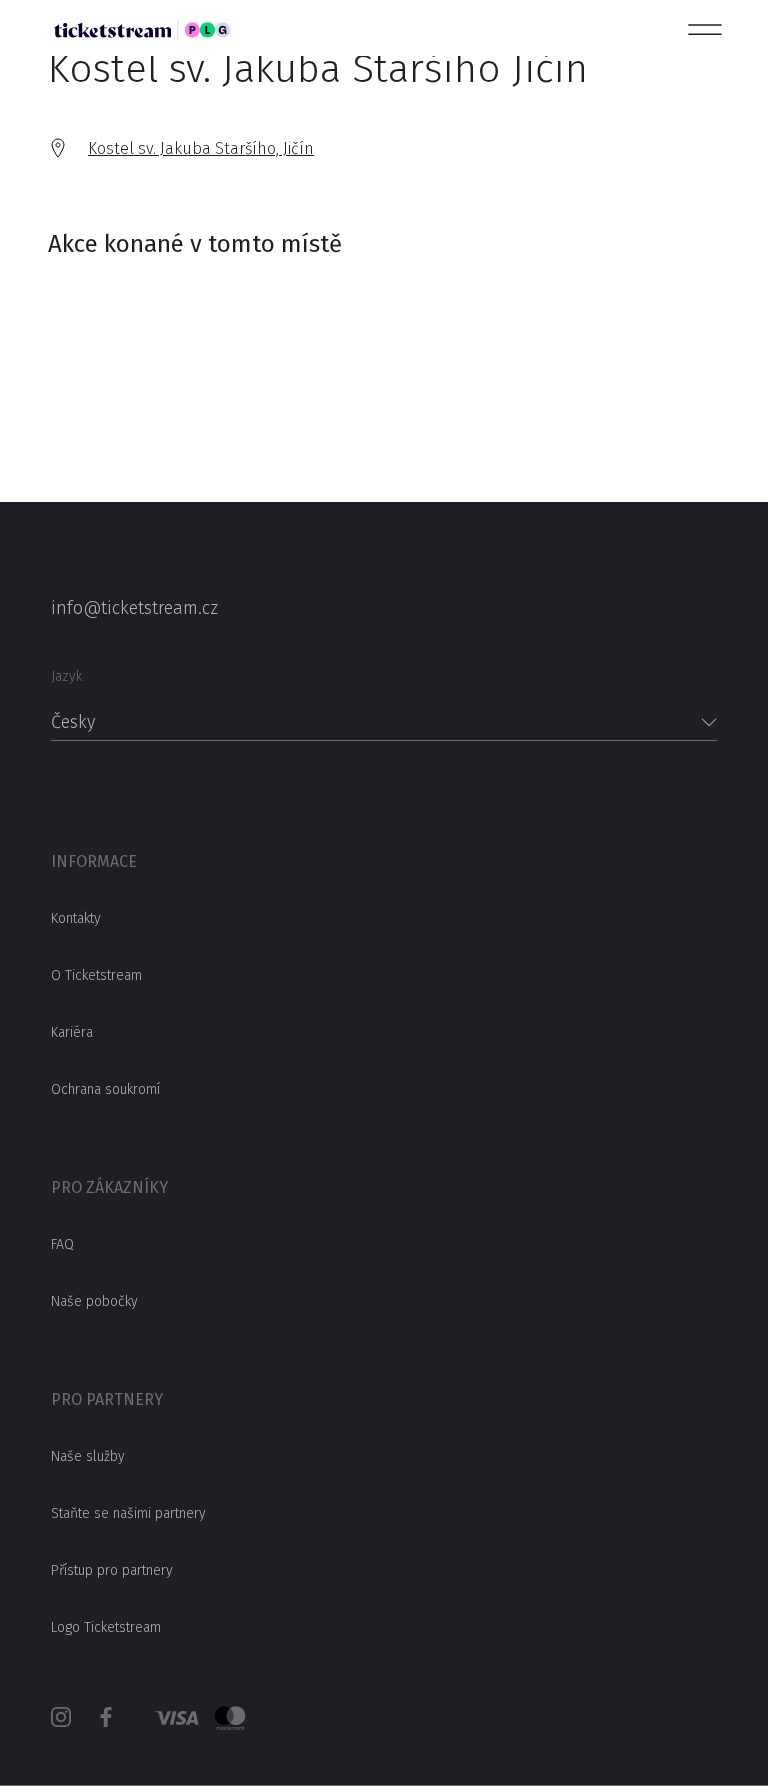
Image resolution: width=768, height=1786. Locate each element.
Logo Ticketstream (106, 1627)
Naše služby (88, 1456)
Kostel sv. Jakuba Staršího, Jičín (201, 148)
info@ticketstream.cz (134, 608)
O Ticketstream (96, 975)
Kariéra (72, 1032)
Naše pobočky (94, 1301)
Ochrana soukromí (105, 1089)
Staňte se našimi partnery (128, 1513)
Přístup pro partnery (112, 1570)
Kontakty (76, 918)
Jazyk (66, 676)
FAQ (62, 1244)
